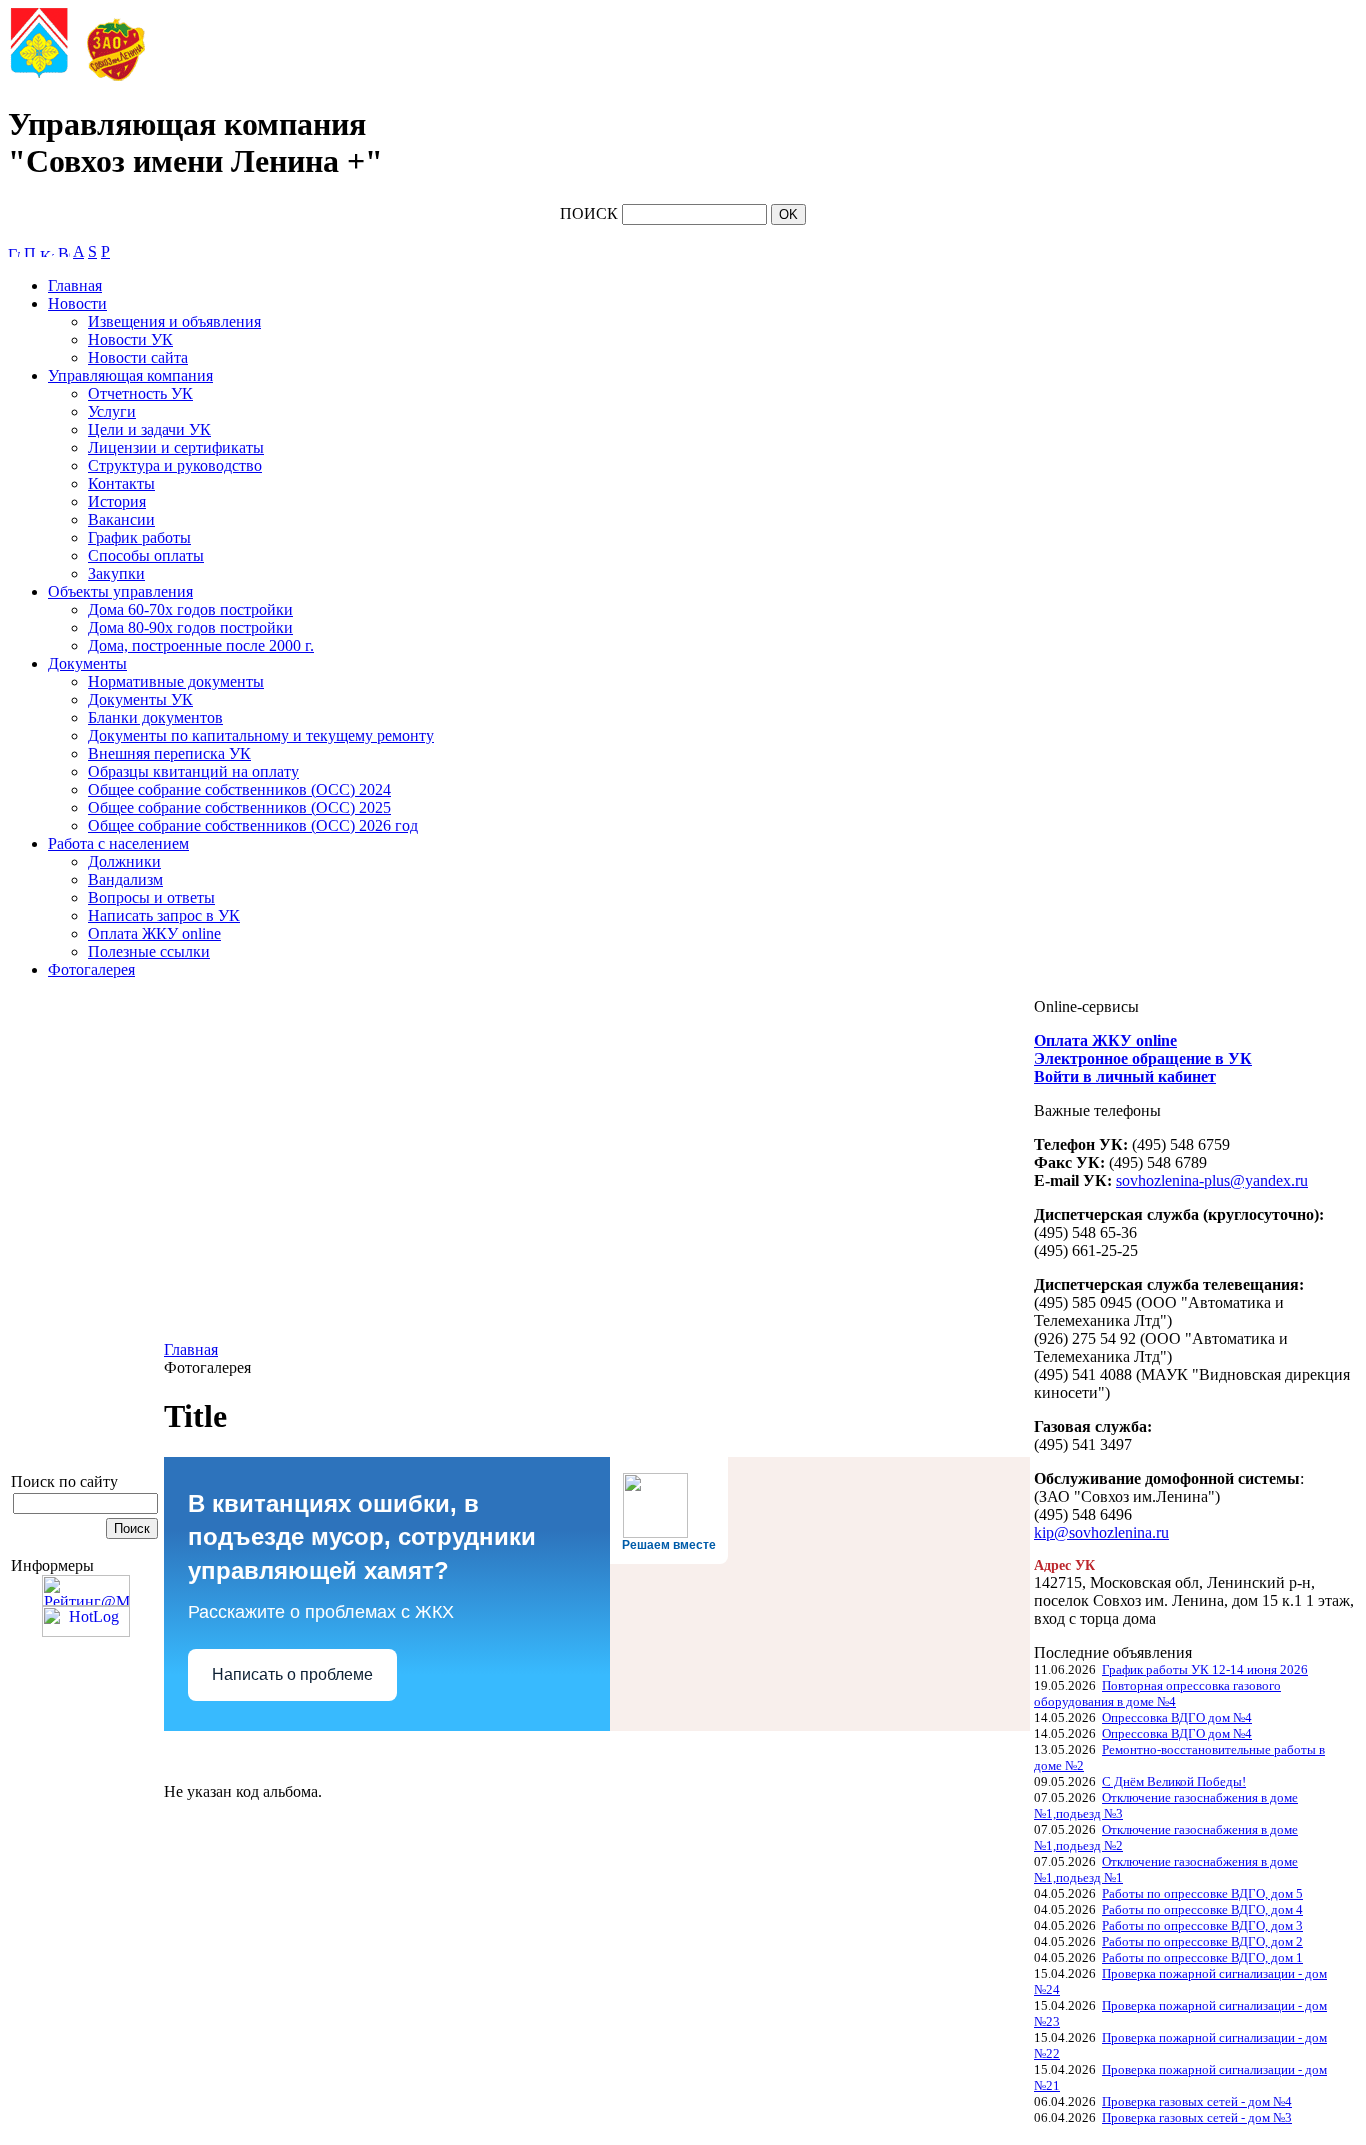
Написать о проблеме (292, 1674)
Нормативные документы (176, 681)
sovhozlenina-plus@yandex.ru (1212, 1180)
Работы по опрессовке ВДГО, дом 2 (1202, 1941)
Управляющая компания (130, 375)
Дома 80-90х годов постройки (190, 627)
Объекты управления (120, 591)
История (117, 501)
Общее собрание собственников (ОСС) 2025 (239, 807)
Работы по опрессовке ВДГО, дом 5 (1202, 1893)
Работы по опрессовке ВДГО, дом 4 (1202, 1909)
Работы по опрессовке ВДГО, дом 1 (1202, 1957)
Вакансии (121, 519)
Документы (87, 663)
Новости (77, 303)
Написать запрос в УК (164, 915)
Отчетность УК (140, 393)
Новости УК (130, 339)
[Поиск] (30, 251)
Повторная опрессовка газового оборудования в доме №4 (1157, 1693)
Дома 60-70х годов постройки (190, 609)
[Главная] (14, 251)
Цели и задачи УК (149, 429)
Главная (75, 285)
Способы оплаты (146, 555)
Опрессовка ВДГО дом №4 (1177, 1717)
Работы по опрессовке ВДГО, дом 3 (1202, 1925)
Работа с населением (118, 843)
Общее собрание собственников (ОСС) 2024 (239, 789)
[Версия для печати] (64, 251)
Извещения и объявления (174, 321)
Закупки (116, 573)
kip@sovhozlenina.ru (1101, 1532)
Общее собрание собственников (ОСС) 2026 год (253, 825)
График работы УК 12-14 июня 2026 (1205, 1669)
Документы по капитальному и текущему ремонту (261, 735)
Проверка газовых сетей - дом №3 (1197, 2117)
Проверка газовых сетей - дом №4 (1197, 2101)
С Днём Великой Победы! (1174, 1781)
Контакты (121, 483)
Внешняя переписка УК (169, 753)
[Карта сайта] (47, 251)
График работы (139, 537)
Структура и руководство (175, 465)
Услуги (112, 411)
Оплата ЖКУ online (154, 933)
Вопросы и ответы (151, 897)
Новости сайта (138, 357)
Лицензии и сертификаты (176, 447)
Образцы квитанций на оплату (193, 771)
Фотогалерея (91, 969)
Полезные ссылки (149, 951)
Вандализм (125, 879)
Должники (124, 861)
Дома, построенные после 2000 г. (201, 645)
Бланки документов (155, 717)
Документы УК (140, 699)
